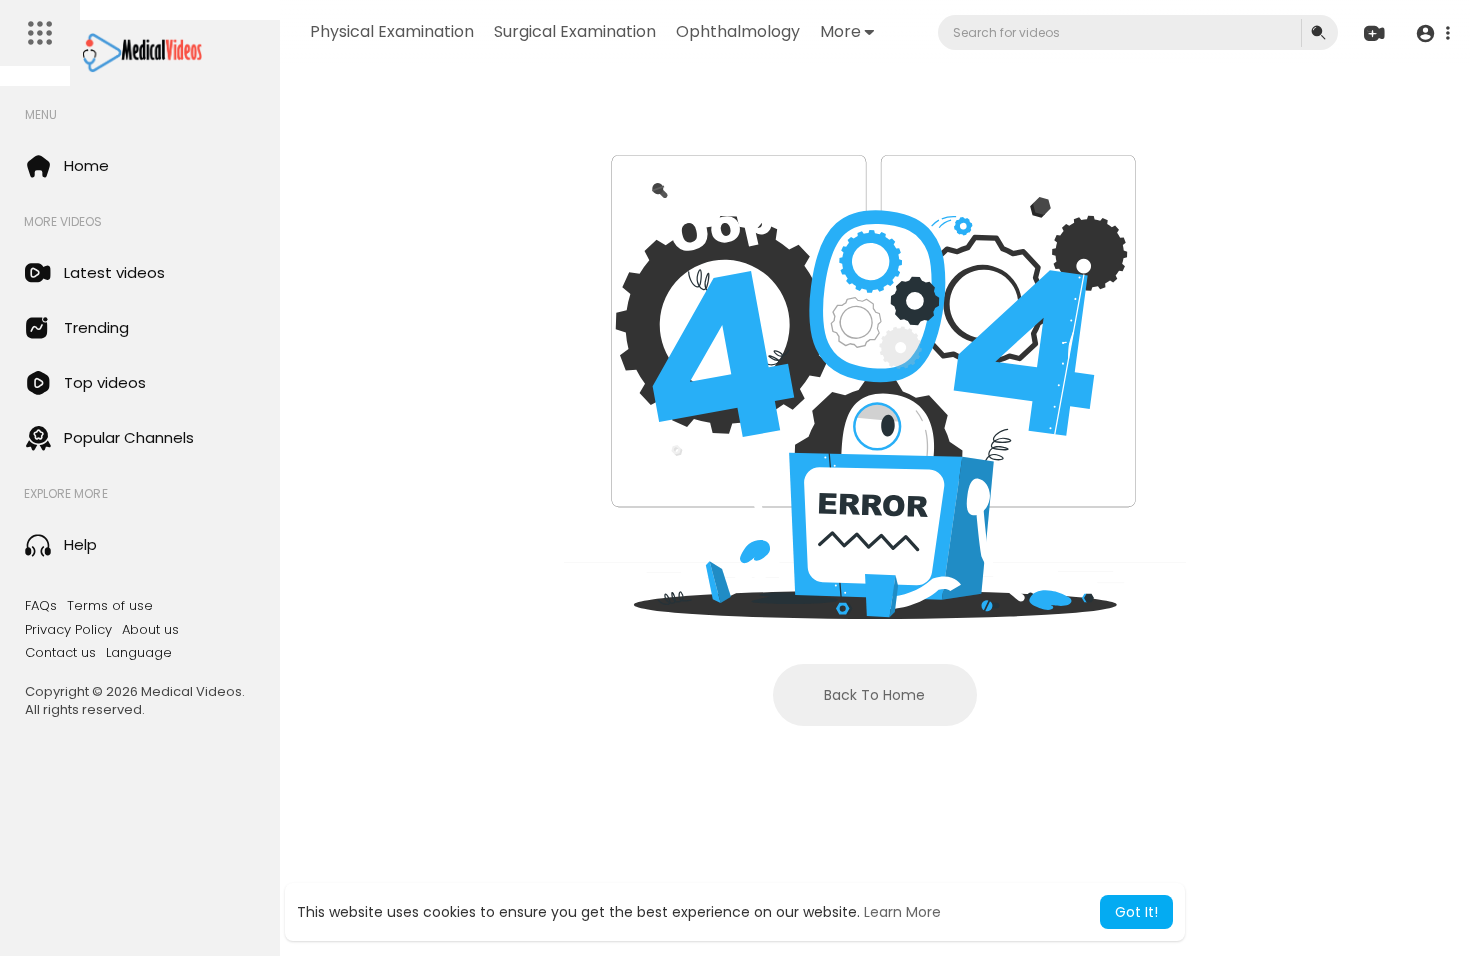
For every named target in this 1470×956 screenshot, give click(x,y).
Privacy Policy (68, 630)
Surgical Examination (575, 31)
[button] (1432, 33)
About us (150, 630)
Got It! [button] (1136, 912)
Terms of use (110, 606)
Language (139, 653)
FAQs (41, 606)
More (840, 31)
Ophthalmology (738, 31)
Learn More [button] (902, 912)
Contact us (60, 653)
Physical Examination (392, 31)
